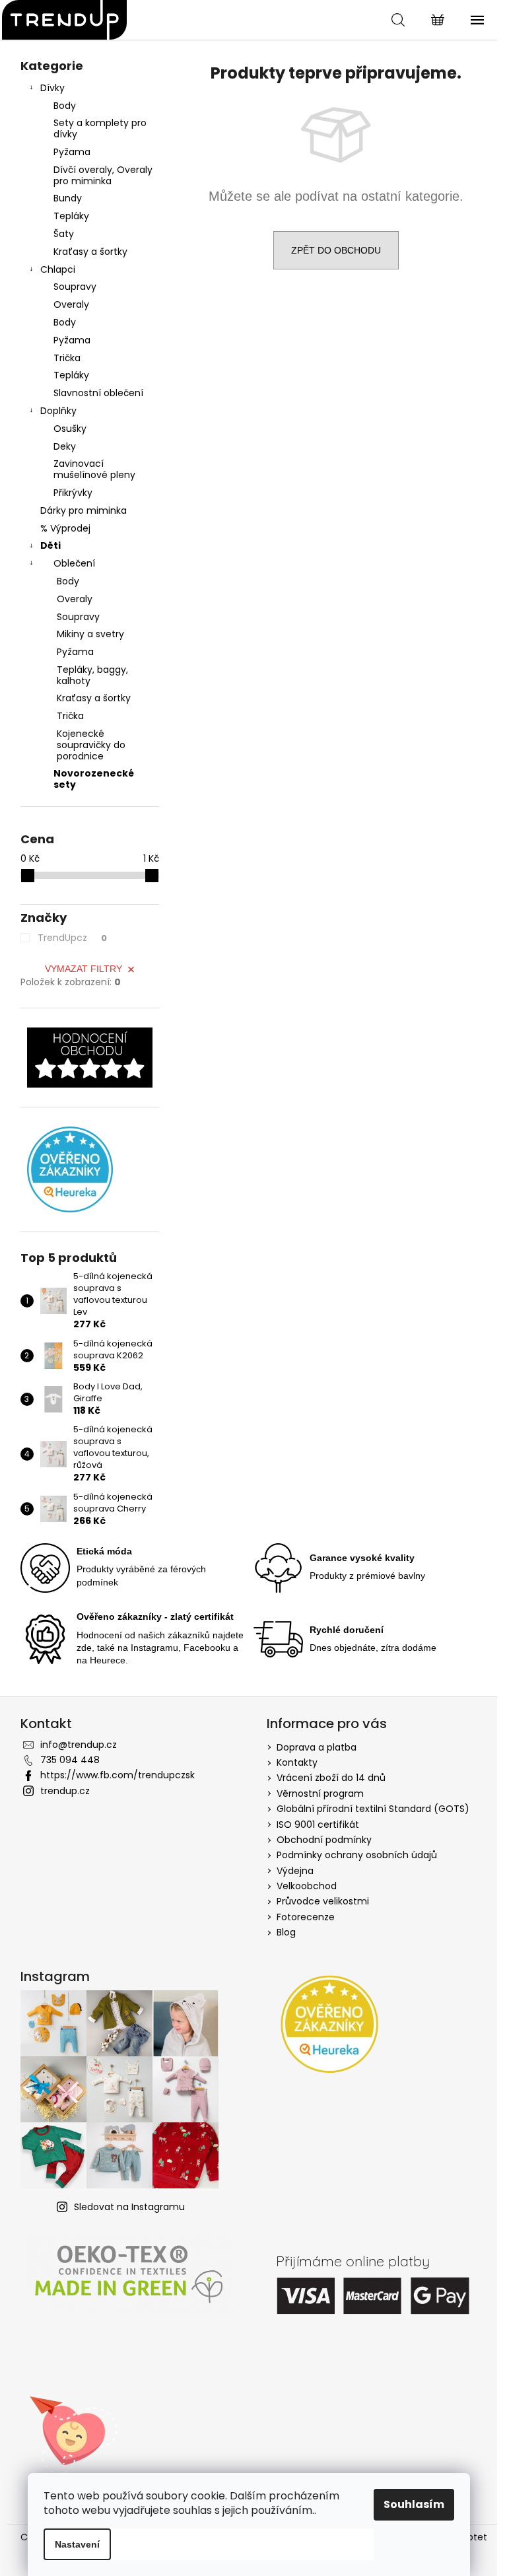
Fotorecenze (306, 1917)
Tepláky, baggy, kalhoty (92, 675)
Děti (51, 545)
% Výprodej (65, 528)
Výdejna (295, 1871)
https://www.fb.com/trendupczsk (118, 1775)
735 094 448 (70, 1760)
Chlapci (58, 269)
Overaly (71, 304)
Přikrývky (73, 493)
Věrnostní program (320, 1793)
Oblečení (74, 563)
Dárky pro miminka (84, 510)
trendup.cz (65, 1791)
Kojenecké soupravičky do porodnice (91, 745)
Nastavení (77, 2544)
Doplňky (58, 411)
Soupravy (75, 287)
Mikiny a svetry (90, 634)
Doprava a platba (317, 1747)
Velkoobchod (307, 1886)
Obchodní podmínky (324, 1840)
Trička (67, 358)
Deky (65, 446)
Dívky (52, 88)
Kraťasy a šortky (90, 252)
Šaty (64, 234)
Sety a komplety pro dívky (100, 128)
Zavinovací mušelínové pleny (94, 469)
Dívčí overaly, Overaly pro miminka (103, 175)
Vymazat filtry (84, 969)
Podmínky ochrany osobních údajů (357, 1855)
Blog (286, 1932)
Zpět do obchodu (336, 250)
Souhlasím (414, 2504)
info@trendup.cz (79, 1745)
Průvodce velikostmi (323, 1901)
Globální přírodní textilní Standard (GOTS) (373, 1809)
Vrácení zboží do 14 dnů (331, 1778)
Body (65, 106)
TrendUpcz (72, 938)
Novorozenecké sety (94, 779)
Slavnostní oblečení (98, 393)
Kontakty (297, 1762)
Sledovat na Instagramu (129, 2207)
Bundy (68, 198)
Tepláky (71, 216)
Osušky (70, 429)
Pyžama (72, 152)
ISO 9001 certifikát (318, 1825)
